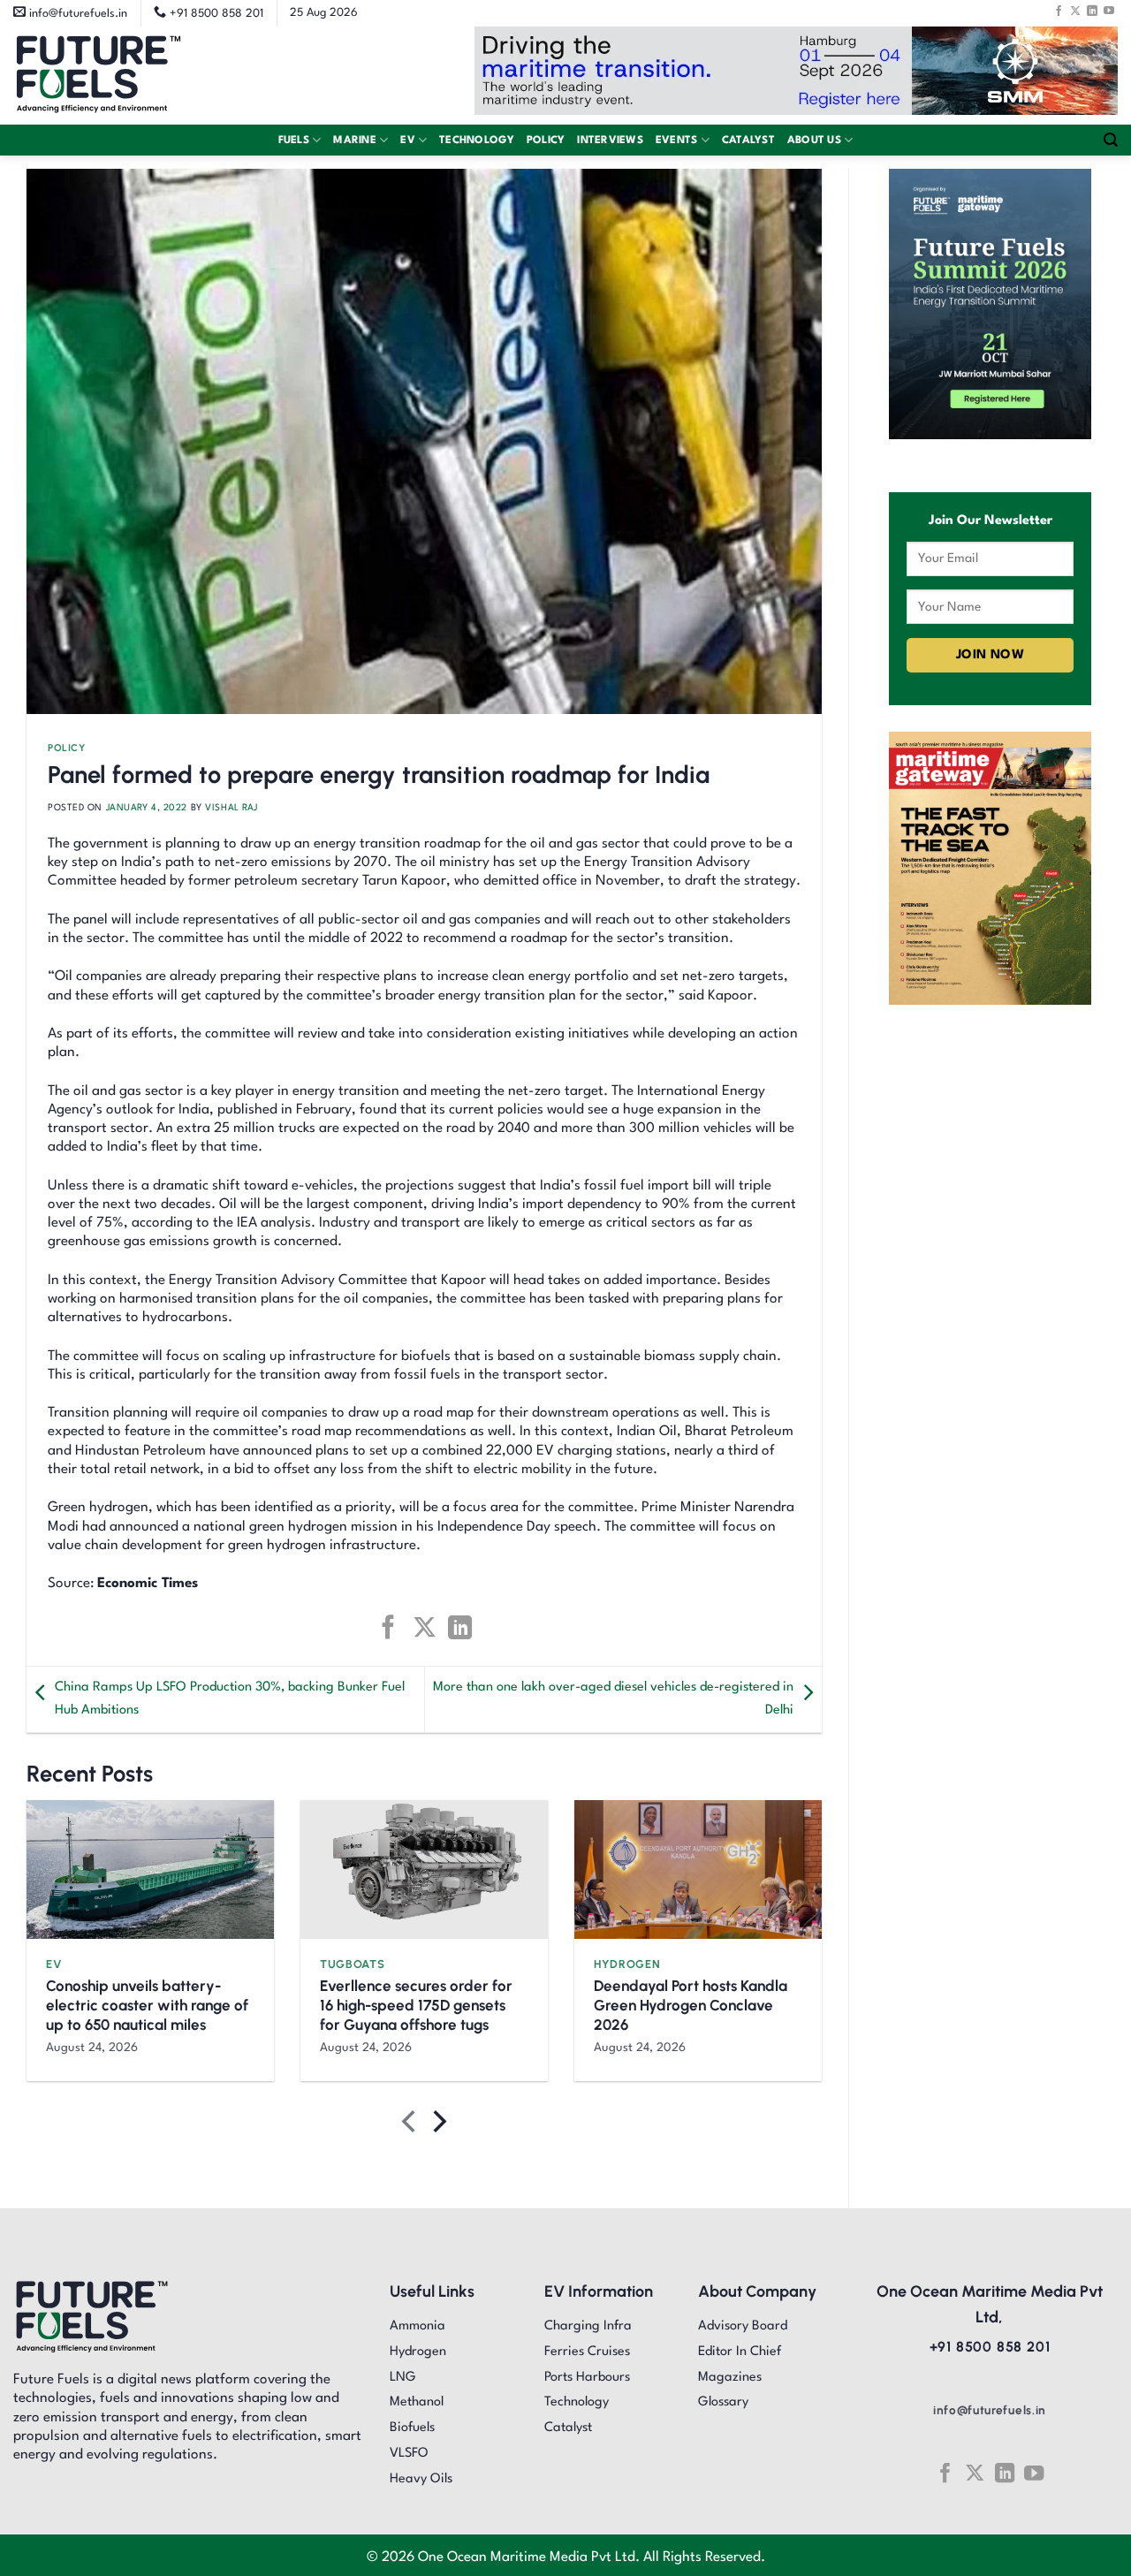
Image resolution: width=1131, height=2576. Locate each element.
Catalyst (748, 141)
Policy (546, 141)
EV (408, 141)
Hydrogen (627, 1964)
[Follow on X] (1075, 11)
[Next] (438, 2125)
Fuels (294, 141)
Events (677, 141)
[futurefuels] (99, 76)
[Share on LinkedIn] (460, 1627)
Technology (477, 141)
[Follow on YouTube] (1109, 11)
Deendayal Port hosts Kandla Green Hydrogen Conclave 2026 (691, 2005)
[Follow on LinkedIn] (1092, 11)
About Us (814, 141)
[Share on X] (424, 1627)
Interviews (610, 141)
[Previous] (410, 2125)
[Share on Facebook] (388, 1627)
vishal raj (232, 808)
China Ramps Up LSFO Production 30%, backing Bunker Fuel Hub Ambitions (230, 1699)
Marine (355, 141)
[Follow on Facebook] (1059, 11)
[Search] (1111, 140)
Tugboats (352, 1964)
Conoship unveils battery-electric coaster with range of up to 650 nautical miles (147, 2005)
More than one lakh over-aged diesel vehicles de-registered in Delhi (613, 1699)
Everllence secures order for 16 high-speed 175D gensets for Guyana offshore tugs (416, 2005)
